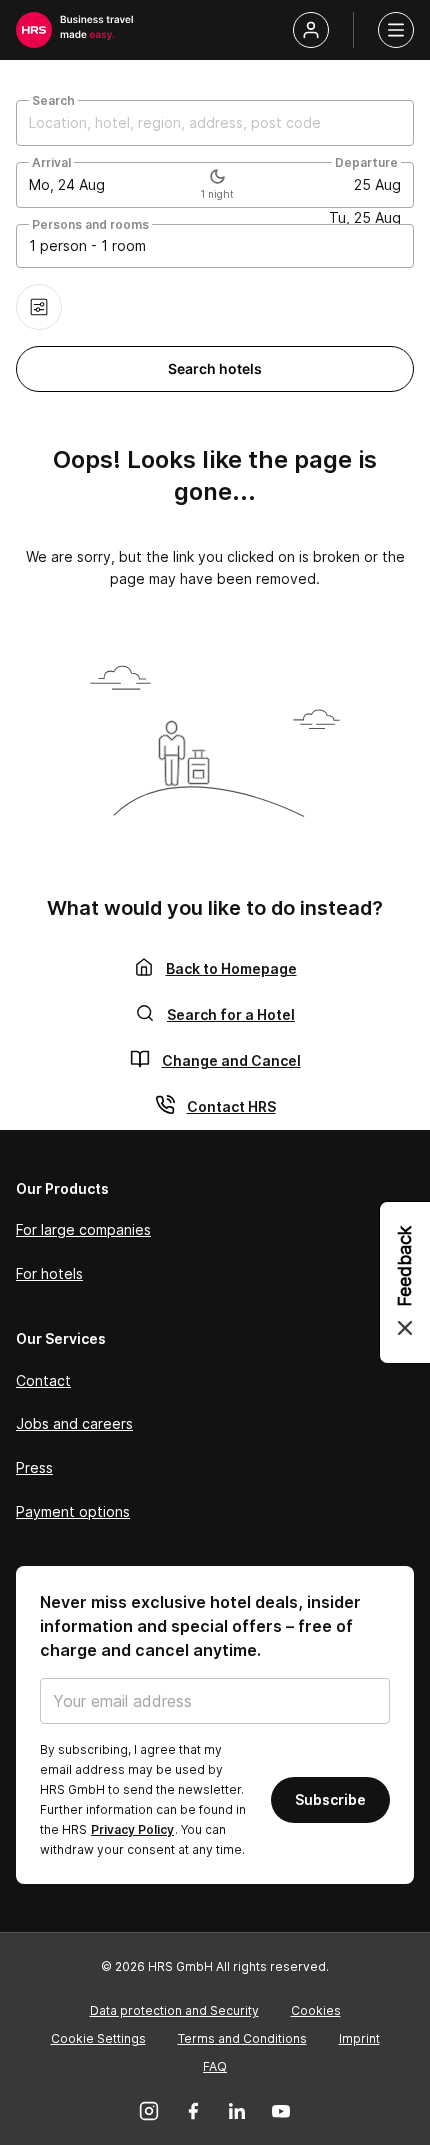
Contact (43, 1380)
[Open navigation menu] (396, 30)
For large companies (83, 1229)
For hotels (49, 1273)
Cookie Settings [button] (98, 2038)
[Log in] (311, 30)
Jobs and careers (74, 1423)
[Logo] (34, 30)
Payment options (73, 1511)
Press (34, 1467)
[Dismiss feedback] (405, 1328)
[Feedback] (405, 1282)
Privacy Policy (132, 1829)
